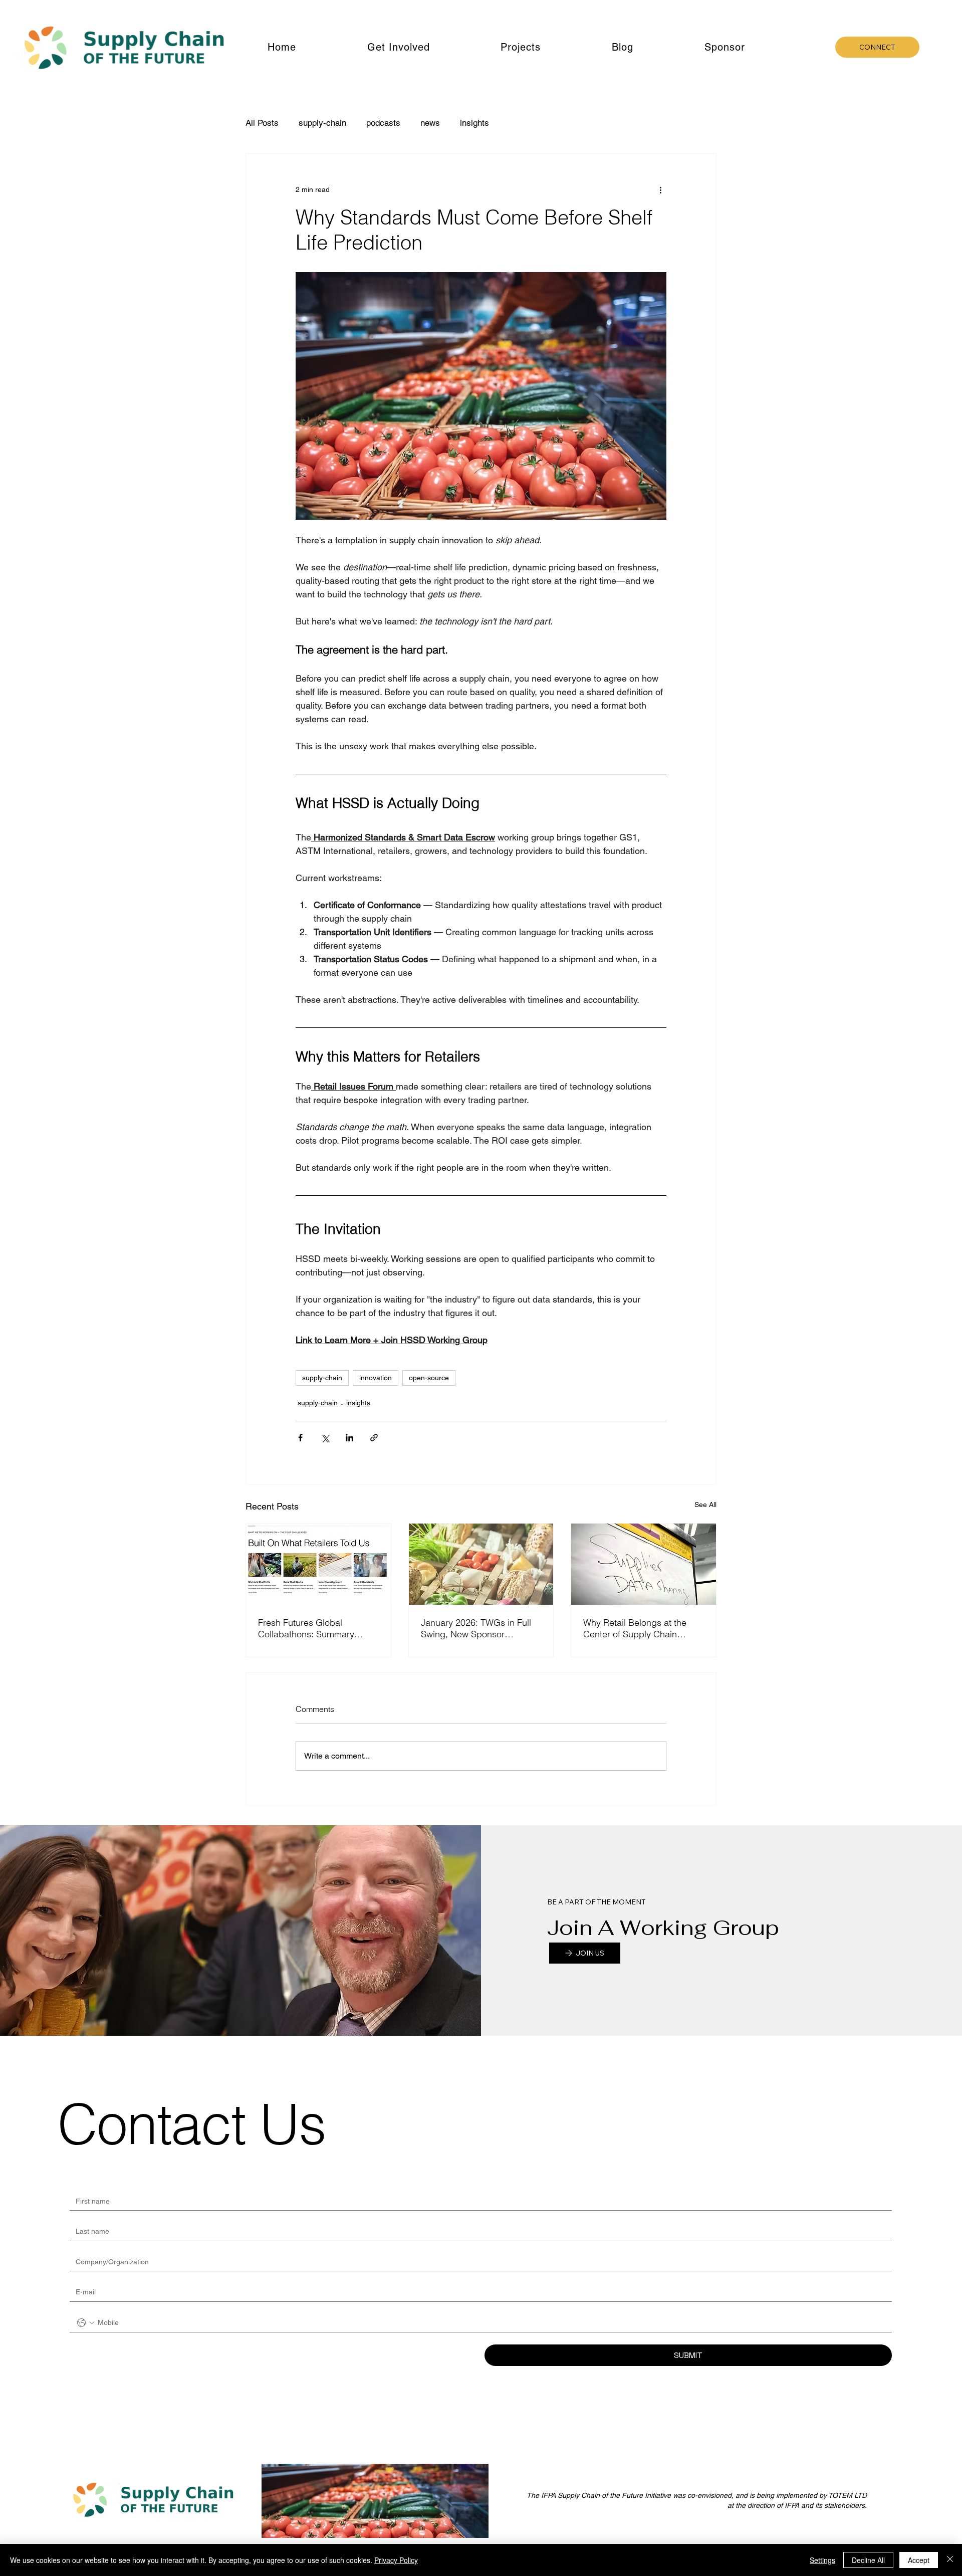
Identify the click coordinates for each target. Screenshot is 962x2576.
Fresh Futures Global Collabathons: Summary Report (306, 1628)
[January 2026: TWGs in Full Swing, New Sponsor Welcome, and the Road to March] (481, 1564)
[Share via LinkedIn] (349, 1438)
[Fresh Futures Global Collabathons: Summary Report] (318, 1564)
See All (705, 1505)
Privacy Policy (396, 2560)
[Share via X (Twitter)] (325, 1438)
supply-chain (322, 123)
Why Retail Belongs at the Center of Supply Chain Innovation (635, 1628)
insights (474, 123)
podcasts (383, 123)
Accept (919, 2560)
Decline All (868, 2560)
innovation (376, 1378)
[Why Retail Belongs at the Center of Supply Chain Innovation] (644, 1564)
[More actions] (660, 190)
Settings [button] (822, 2560)
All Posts (262, 123)
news (430, 123)
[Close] (950, 2560)
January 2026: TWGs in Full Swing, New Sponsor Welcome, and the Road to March (476, 1628)
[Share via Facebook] (300, 1438)
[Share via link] (374, 1438)
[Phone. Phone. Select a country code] (86, 2323)
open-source (429, 1378)
